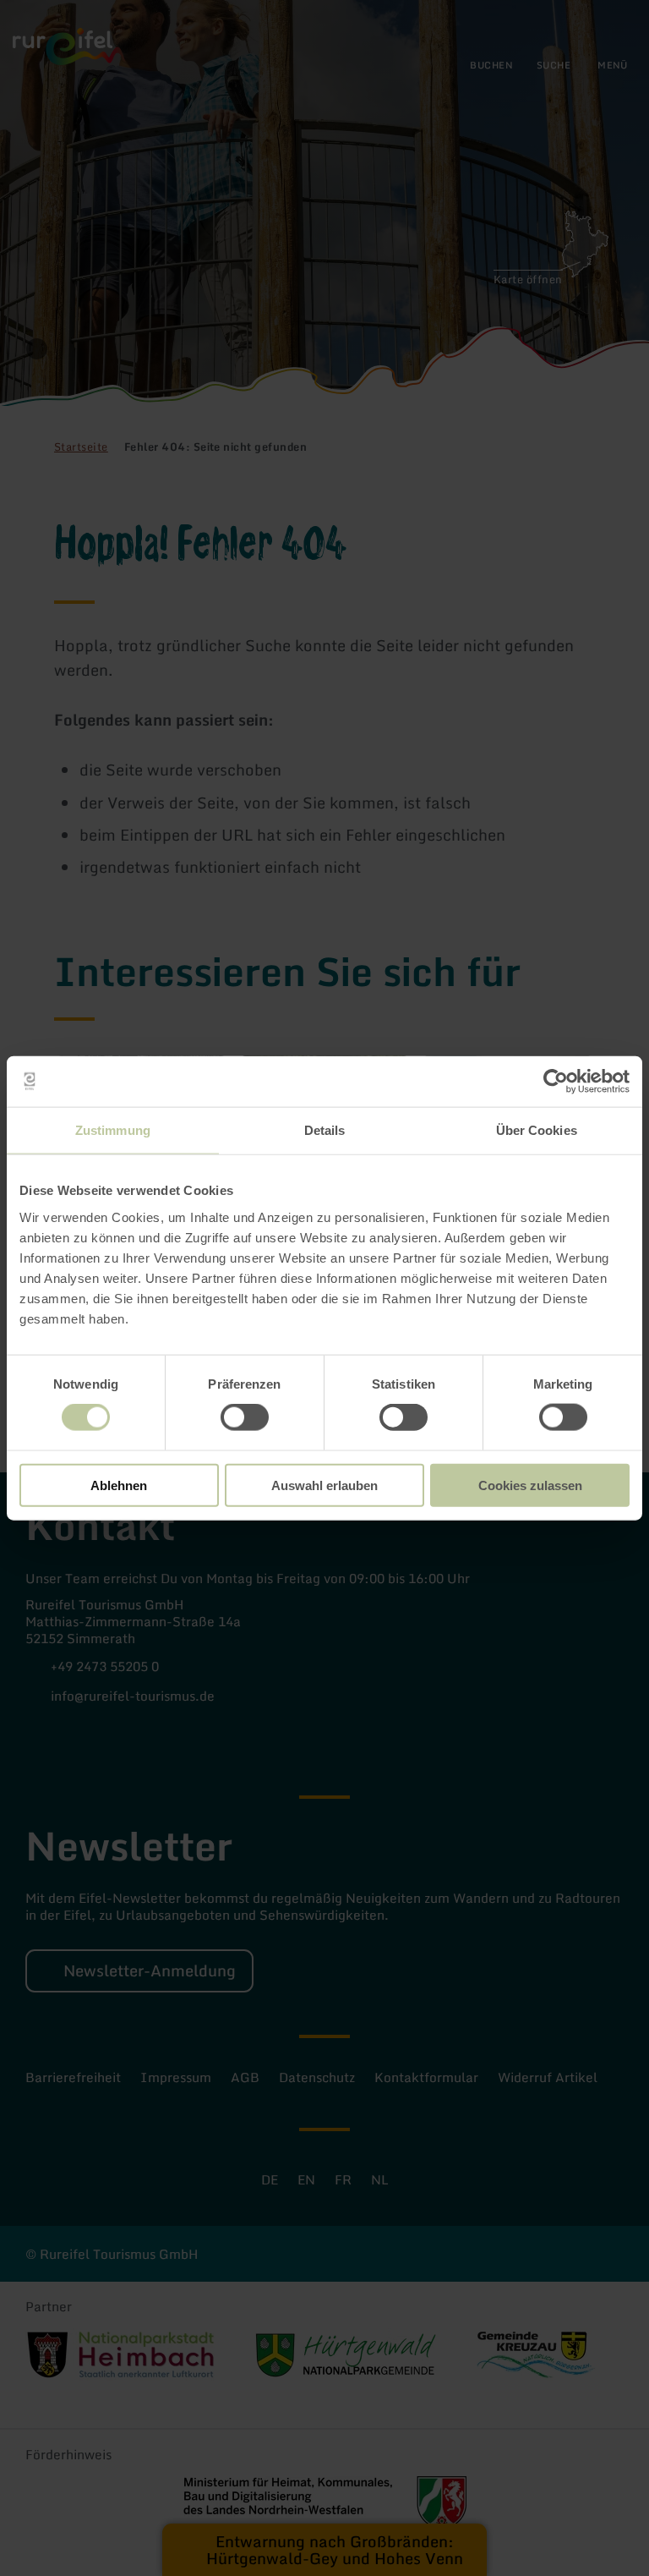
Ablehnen (119, 1485)
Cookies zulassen (530, 1485)
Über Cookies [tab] (537, 1130)
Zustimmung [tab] (113, 1130)
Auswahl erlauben (324, 1485)
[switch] (245, 1417)
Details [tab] (325, 1130)
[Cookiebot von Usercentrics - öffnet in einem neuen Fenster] (556, 1082)
